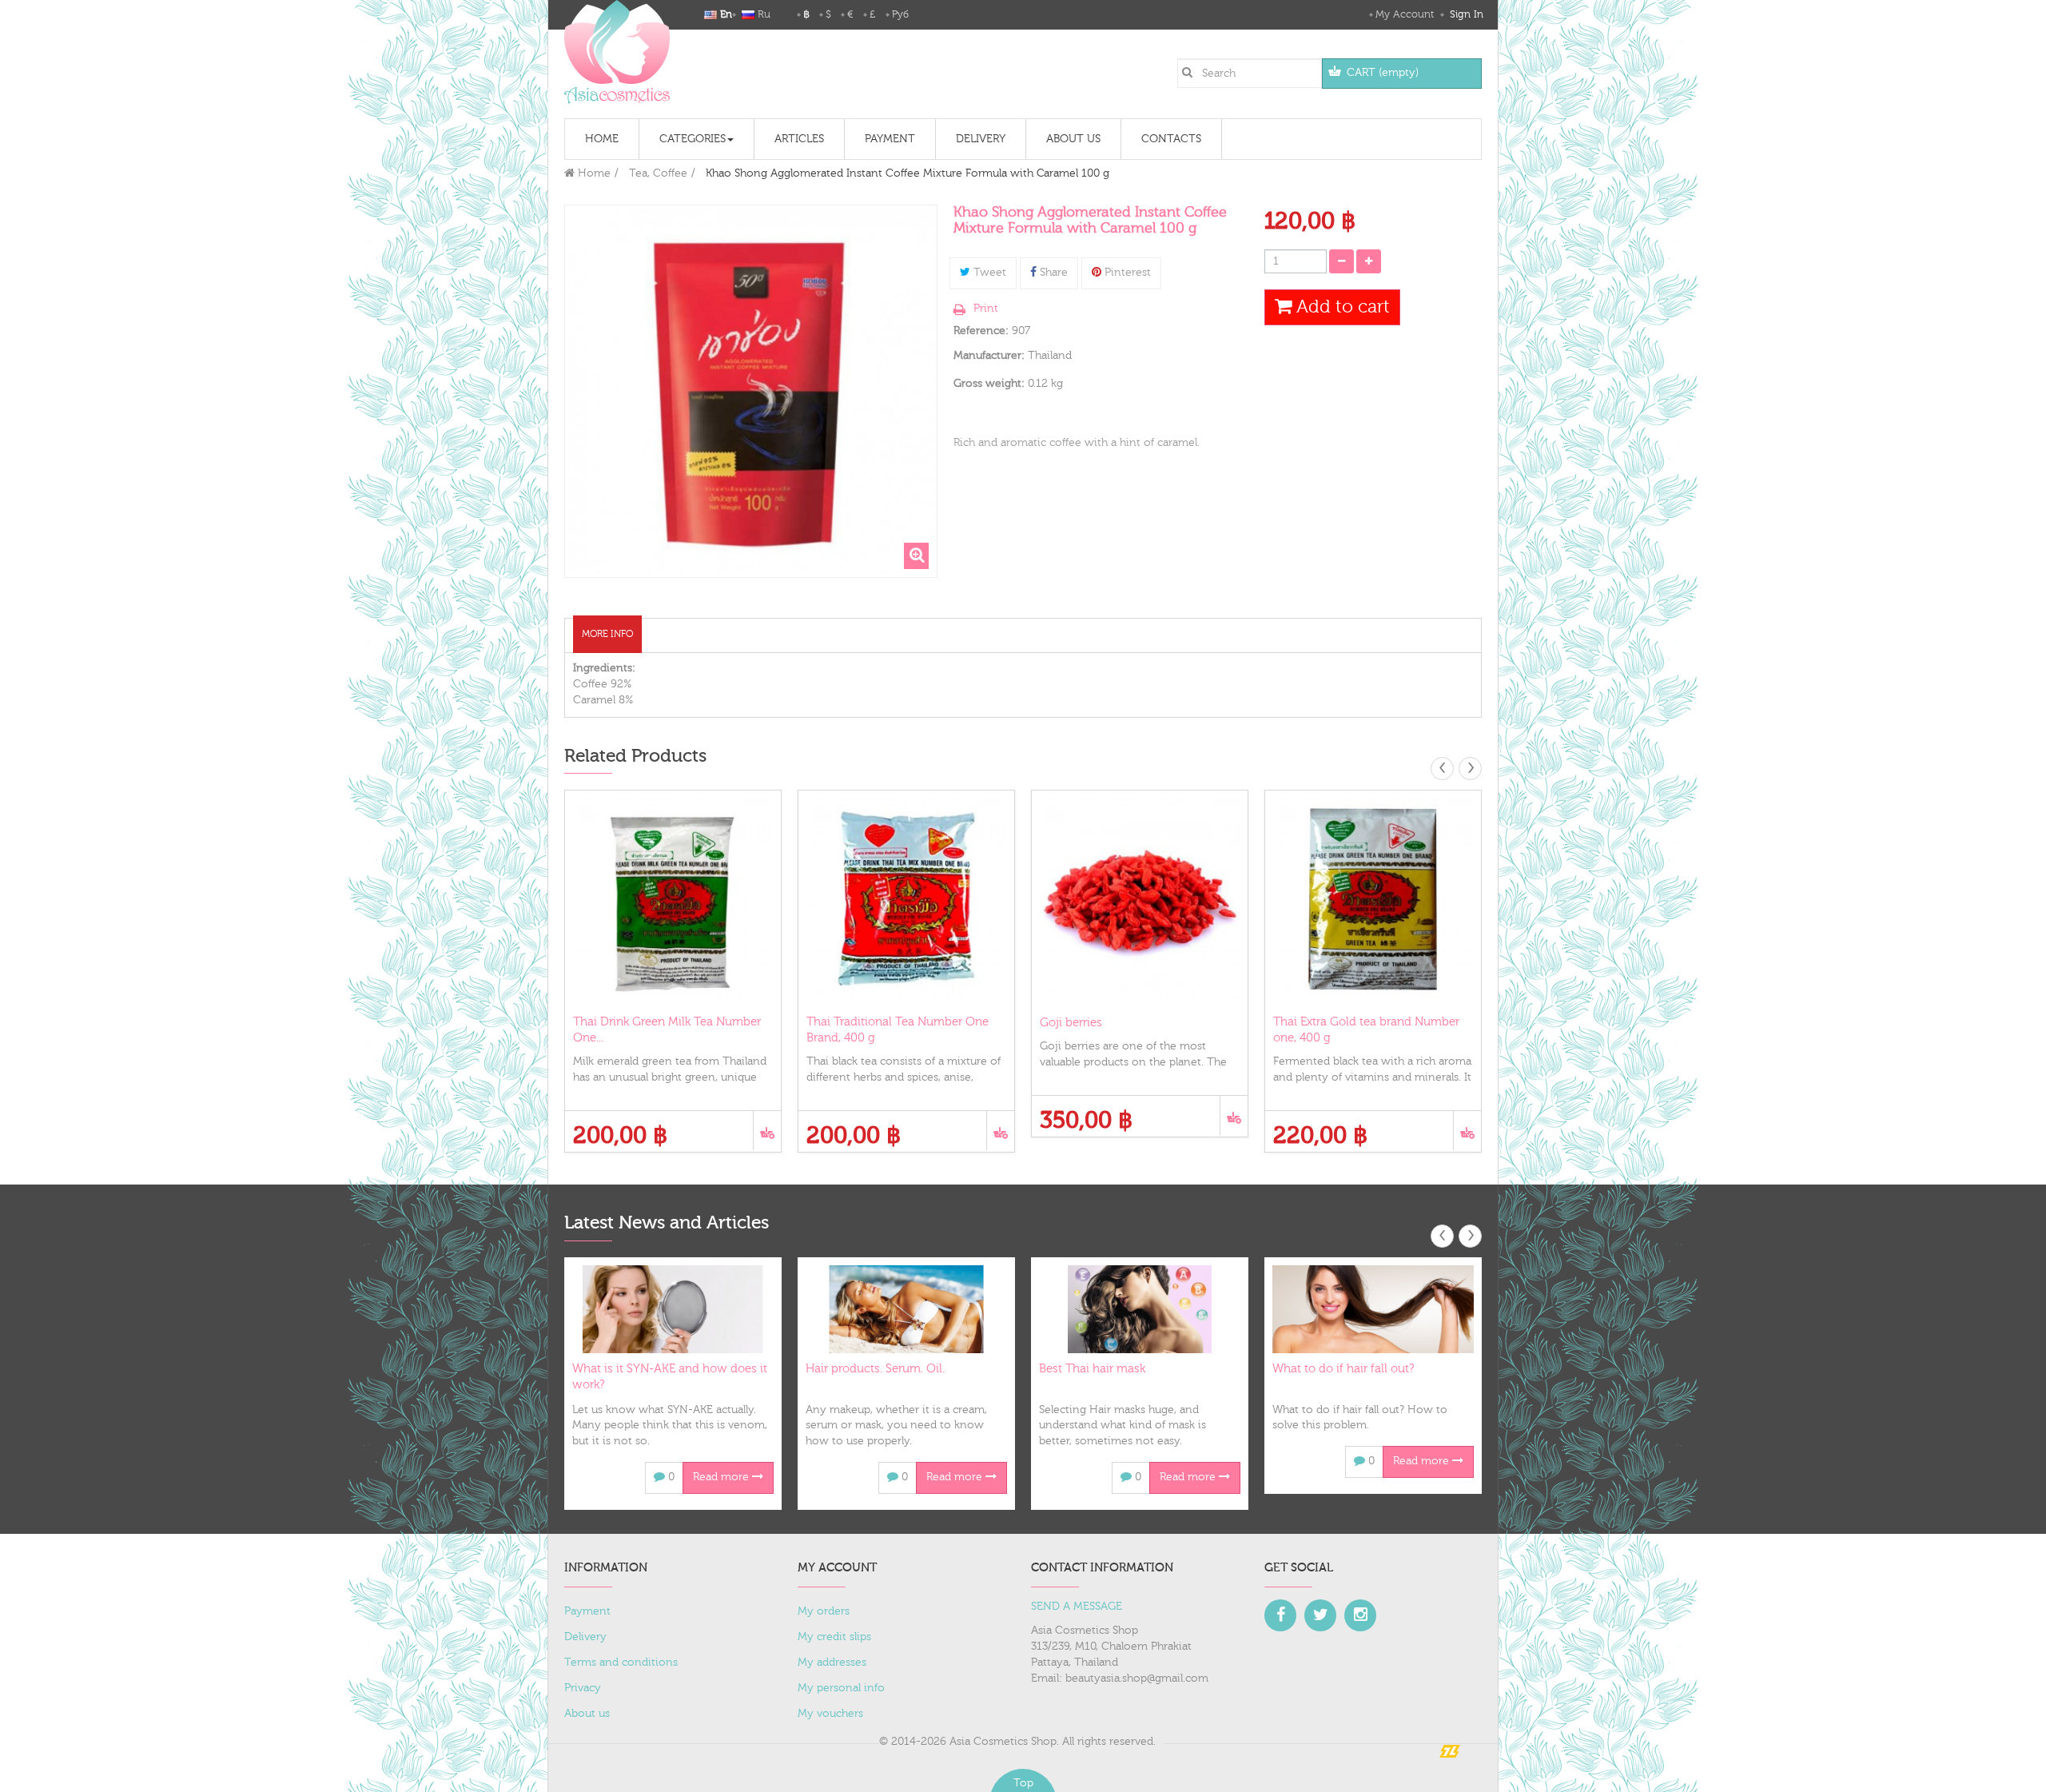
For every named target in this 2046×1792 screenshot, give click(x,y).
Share (1052, 273)
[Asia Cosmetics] (617, 52)
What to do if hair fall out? (1343, 1369)
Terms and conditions (621, 1663)
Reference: (981, 331)
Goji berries (1071, 1023)
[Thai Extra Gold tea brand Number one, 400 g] (1373, 898)
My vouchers (830, 1714)
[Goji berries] (1140, 898)
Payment (587, 1611)
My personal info (841, 1688)
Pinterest (1126, 273)
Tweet (988, 273)
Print (986, 309)
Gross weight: (989, 384)
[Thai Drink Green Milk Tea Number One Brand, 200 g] (673, 898)
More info (607, 634)
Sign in (1465, 14)
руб (900, 14)
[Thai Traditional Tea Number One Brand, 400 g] (906, 898)
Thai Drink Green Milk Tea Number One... (667, 1030)
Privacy (583, 1688)
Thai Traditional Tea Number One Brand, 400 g (898, 1030)
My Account (1405, 14)
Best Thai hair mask (1092, 1369)
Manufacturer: (989, 356)
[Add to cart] (767, 1131)
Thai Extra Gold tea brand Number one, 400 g (1366, 1030)
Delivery (585, 1637)
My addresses (832, 1663)
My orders (824, 1611)
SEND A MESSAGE (1077, 1607)
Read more (722, 1477)
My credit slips (834, 1637)
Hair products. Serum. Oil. (875, 1369)
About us (587, 1714)
